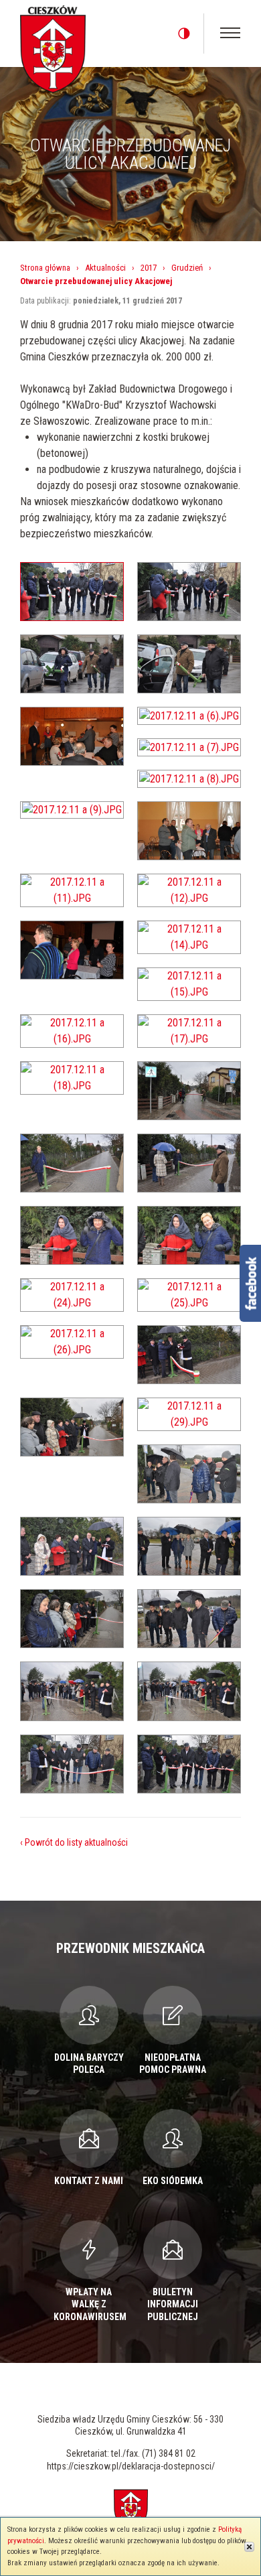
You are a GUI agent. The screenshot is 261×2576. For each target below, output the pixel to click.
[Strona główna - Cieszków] (53, 47)
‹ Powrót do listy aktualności (74, 1842)
